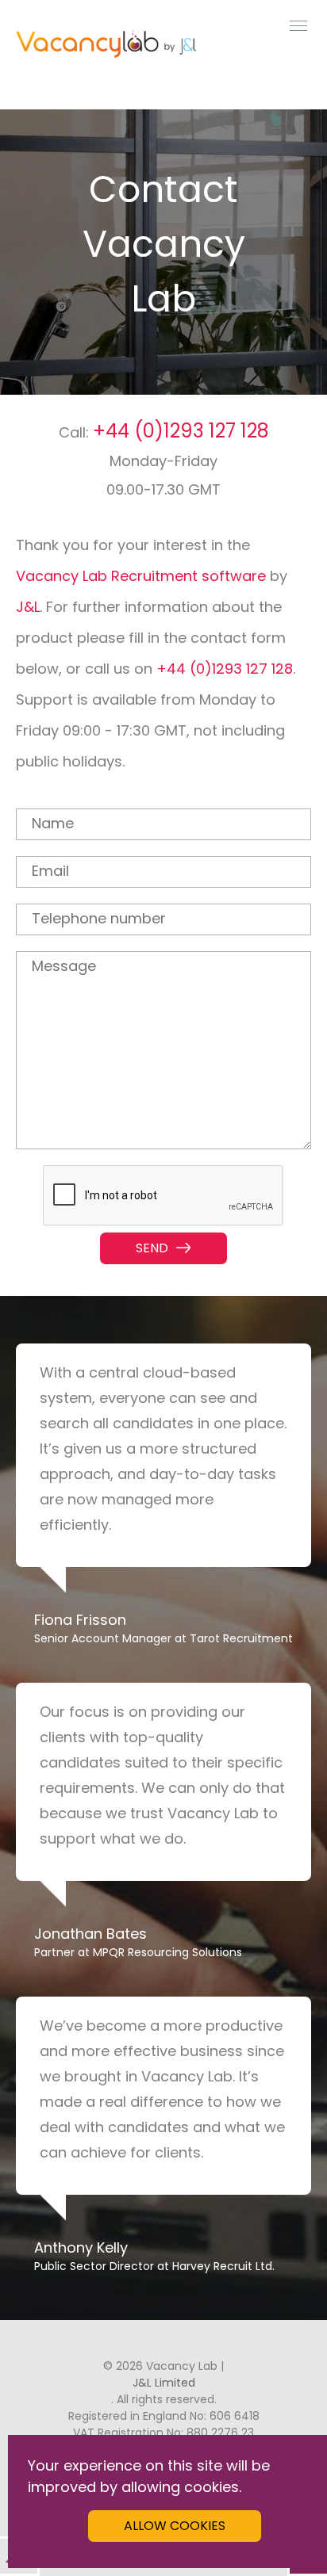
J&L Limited (164, 2383)
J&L (28, 607)
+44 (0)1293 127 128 (181, 431)
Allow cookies (175, 2526)
